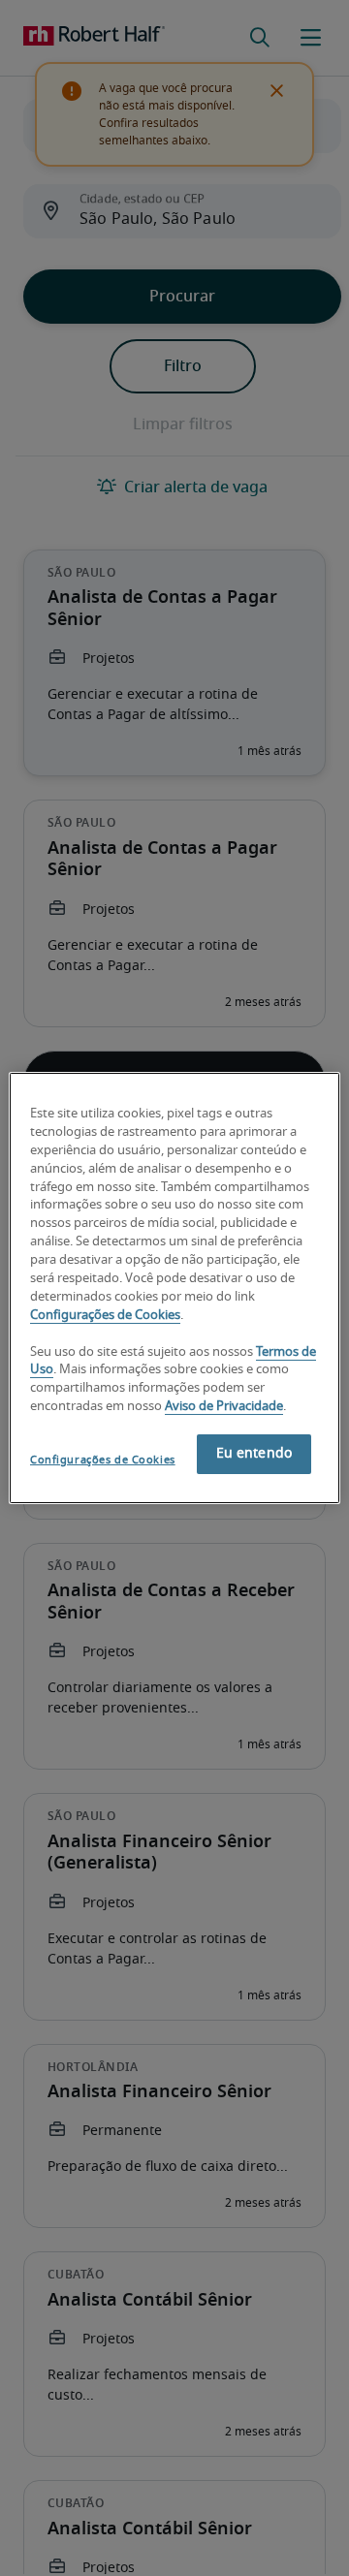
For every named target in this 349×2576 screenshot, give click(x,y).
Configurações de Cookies (105, 1316)
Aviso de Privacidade (224, 1407)
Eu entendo (254, 1454)
